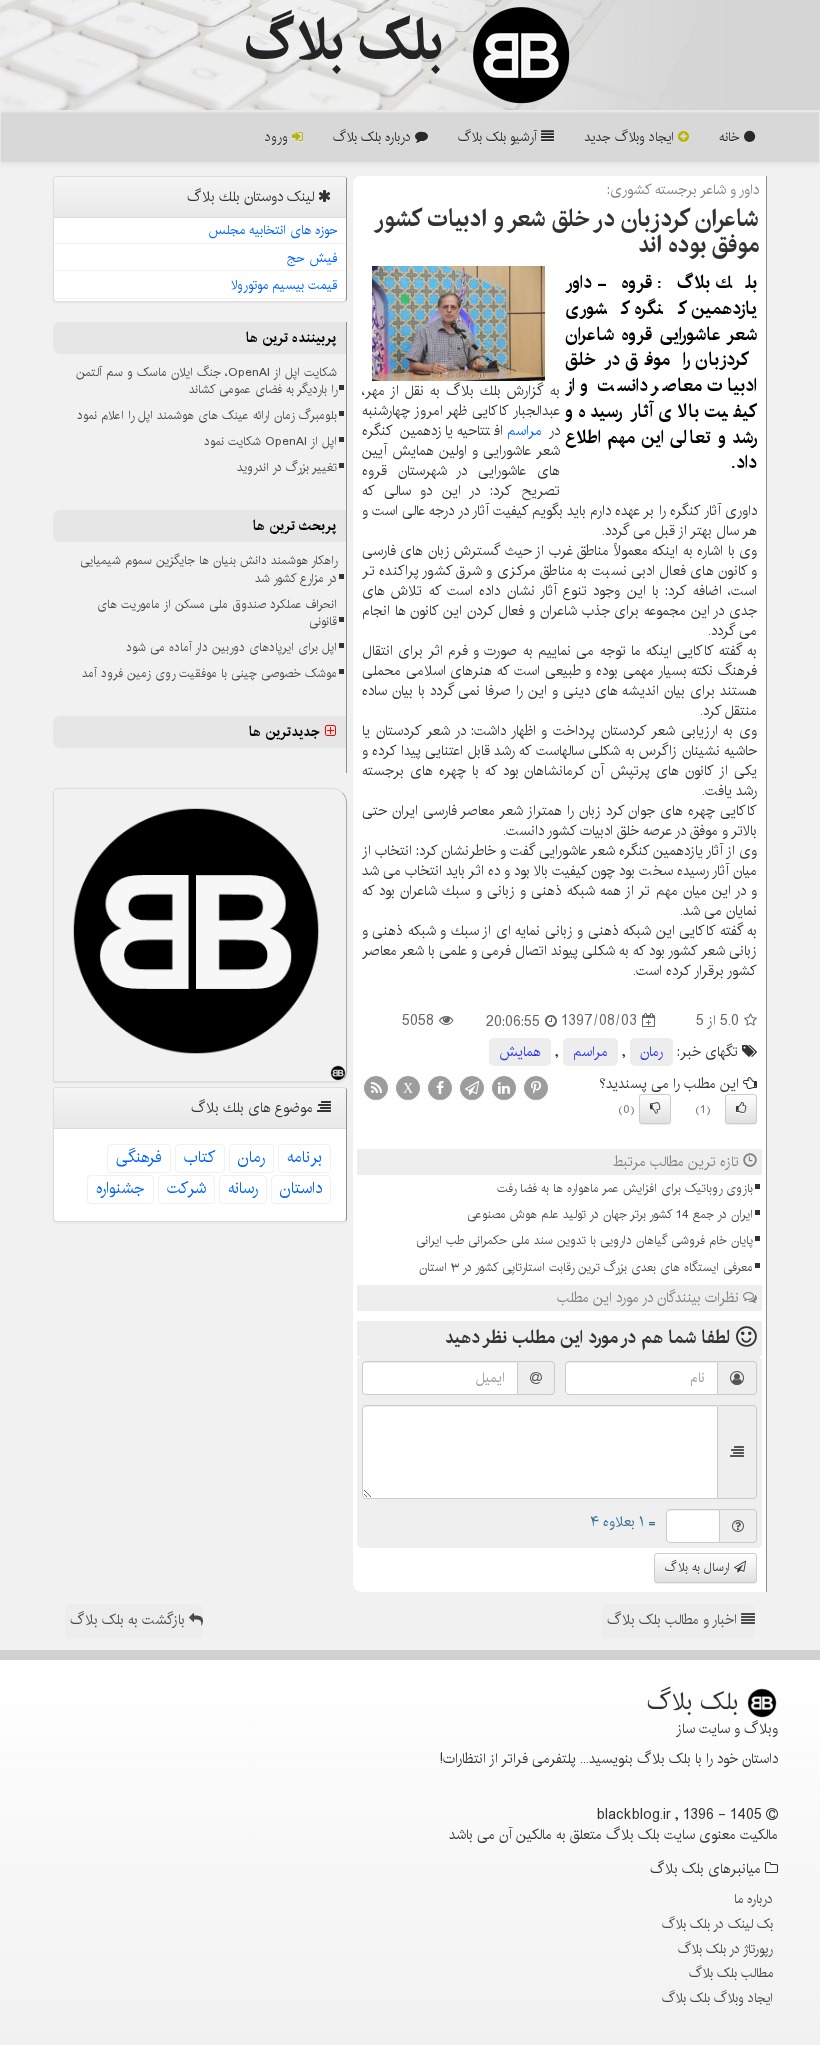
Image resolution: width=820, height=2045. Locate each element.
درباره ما (753, 1899)
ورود (278, 137)
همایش (520, 1052)
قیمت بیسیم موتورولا (284, 285)
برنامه (304, 1157)
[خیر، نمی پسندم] (655, 1109)
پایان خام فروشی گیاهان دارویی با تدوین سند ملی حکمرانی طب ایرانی (584, 1240)
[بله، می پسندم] (741, 1109)
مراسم (524, 431)
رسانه (243, 1188)
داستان (301, 1188)
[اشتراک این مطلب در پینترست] (536, 1087)
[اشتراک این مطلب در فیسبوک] (440, 1087)
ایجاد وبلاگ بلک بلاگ (717, 1998)
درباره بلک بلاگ (374, 137)
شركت (186, 1188)
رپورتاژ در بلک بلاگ (725, 1949)
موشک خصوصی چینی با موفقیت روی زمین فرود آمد (209, 673)
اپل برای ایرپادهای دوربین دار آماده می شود (231, 647)
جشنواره (120, 1188)
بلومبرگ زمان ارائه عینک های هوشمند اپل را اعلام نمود (207, 415)
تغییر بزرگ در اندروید (287, 467)
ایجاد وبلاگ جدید (631, 137)
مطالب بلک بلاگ (731, 1973)
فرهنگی (139, 1157)
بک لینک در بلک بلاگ (717, 1924)
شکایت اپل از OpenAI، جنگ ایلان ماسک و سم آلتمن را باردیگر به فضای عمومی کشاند (206, 381)
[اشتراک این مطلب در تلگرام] (472, 1087)
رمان (651, 1052)
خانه (731, 137)
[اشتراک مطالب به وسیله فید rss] (376, 1087)
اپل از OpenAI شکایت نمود (270, 441)
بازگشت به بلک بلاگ (129, 1620)
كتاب (200, 1157)
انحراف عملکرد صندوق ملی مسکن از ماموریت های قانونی (217, 613)
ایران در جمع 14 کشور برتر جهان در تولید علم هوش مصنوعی (610, 1214)
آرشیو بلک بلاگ (499, 137)
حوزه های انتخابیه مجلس (273, 230)
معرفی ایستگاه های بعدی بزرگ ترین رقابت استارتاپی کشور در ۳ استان (586, 1267)
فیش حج (312, 258)
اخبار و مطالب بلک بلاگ (674, 1620)
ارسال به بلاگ (699, 1567)
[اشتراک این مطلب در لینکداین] (504, 1087)
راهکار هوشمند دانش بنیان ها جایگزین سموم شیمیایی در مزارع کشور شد (208, 569)
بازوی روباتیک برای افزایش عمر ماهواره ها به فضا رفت (625, 1188)
